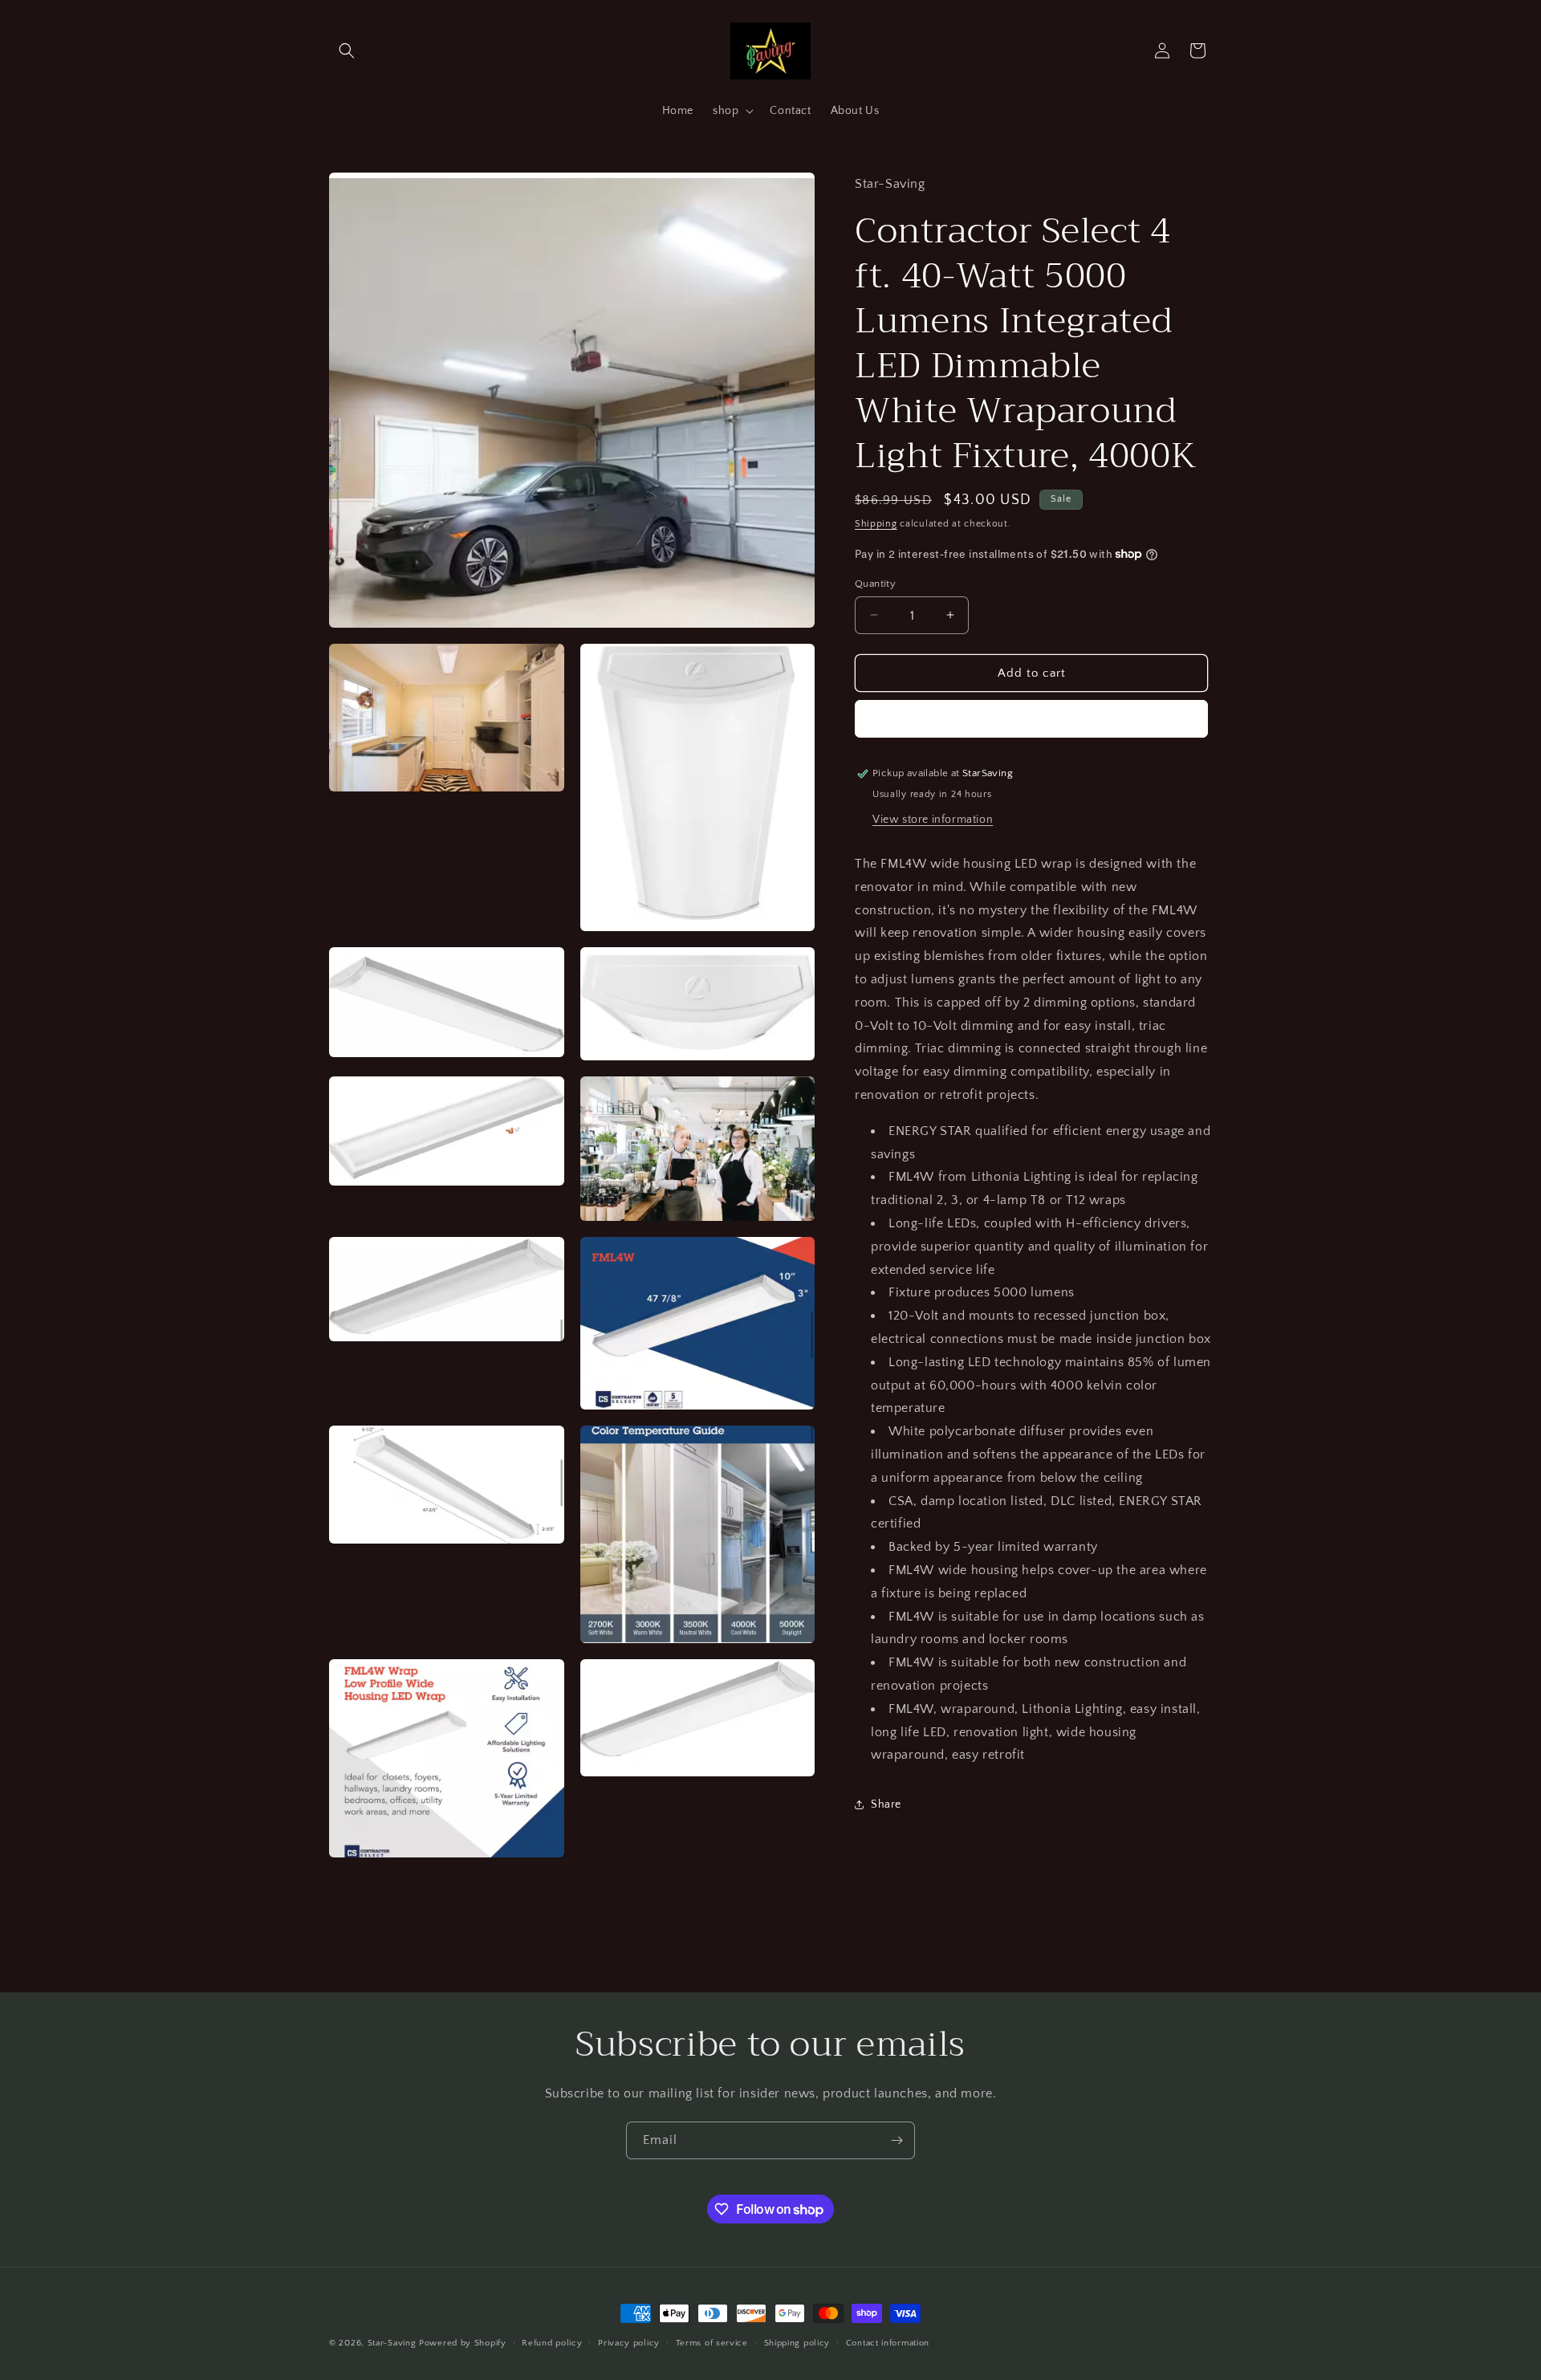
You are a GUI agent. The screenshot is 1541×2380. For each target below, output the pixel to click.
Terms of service (712, 2343)
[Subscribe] (897, 2140)
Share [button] (886, 1804)
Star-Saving (392, 2343)
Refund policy (552, 2343)
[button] (347, 51)
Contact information (888, 2343)
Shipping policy (797, 2343)
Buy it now (1031, 719)
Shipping (876, 523)
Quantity (875, 583)
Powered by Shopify (463, 2343)
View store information (933, 819)
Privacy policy (629, 2343)
